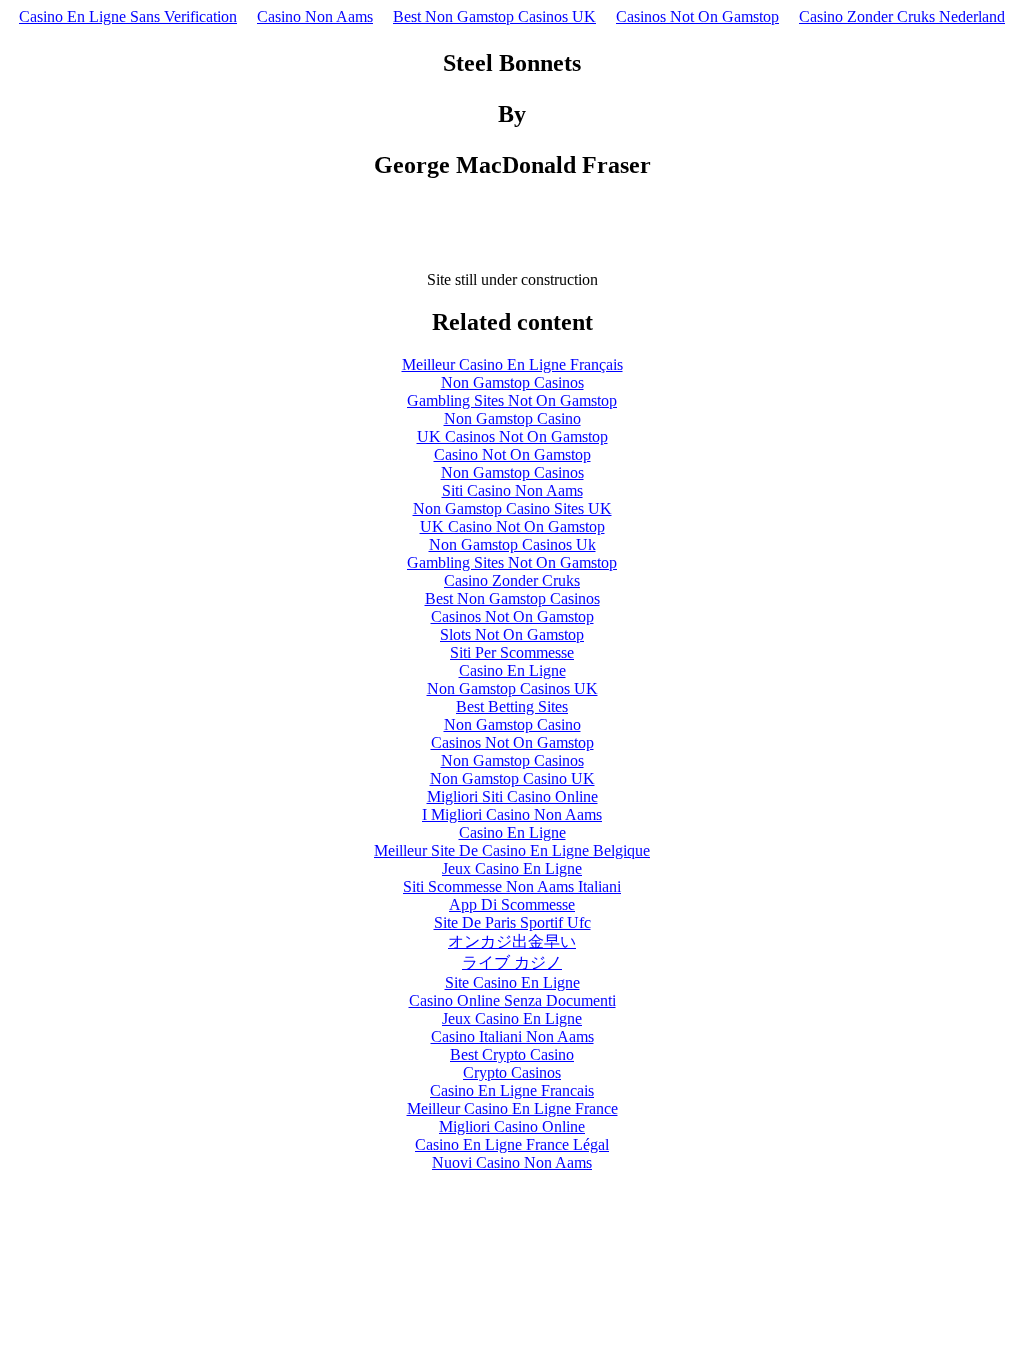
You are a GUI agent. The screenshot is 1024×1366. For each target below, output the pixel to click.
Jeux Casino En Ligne (512, 868)
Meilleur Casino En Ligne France (512, 1108)
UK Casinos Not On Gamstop (512, 436)
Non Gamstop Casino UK (512, 778)
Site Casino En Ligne (512, 982)
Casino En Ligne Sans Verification (128, 16)
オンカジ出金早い (512, 941)
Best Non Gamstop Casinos (512, 598)
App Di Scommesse (512, 904)
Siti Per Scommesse (512, 652)
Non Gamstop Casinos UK (512, 688)
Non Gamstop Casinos (512, 382)
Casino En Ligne (512, 670)
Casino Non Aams (315, 16)
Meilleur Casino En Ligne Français (512, 364)
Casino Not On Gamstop (512, 454)
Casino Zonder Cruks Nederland (902, 16)
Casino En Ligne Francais (512, 1090)
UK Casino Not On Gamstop (512, 526)
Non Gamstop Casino (512, 418)
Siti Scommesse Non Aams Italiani (512, 886)
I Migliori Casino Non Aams (512, 814)
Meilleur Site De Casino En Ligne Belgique (512, 850)
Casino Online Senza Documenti (512, 1000)
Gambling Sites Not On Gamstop (512, 400)
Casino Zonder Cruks (512, 580)
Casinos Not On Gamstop (697, 16)
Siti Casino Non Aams (512, 490)
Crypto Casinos (512, 1072)
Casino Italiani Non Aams (512, 1036)
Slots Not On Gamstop (512, 634)
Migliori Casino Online (512, 1126)
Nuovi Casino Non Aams (512, 1162)
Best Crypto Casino (512, 1054)
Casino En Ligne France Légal (512, 1144)
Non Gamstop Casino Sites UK (512, 508)
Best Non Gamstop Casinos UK (494, 16)
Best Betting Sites (512, 706)
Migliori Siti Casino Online (512, 796)
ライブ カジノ (512, 962)
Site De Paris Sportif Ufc (512, 922)
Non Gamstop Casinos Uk (512, 544)
